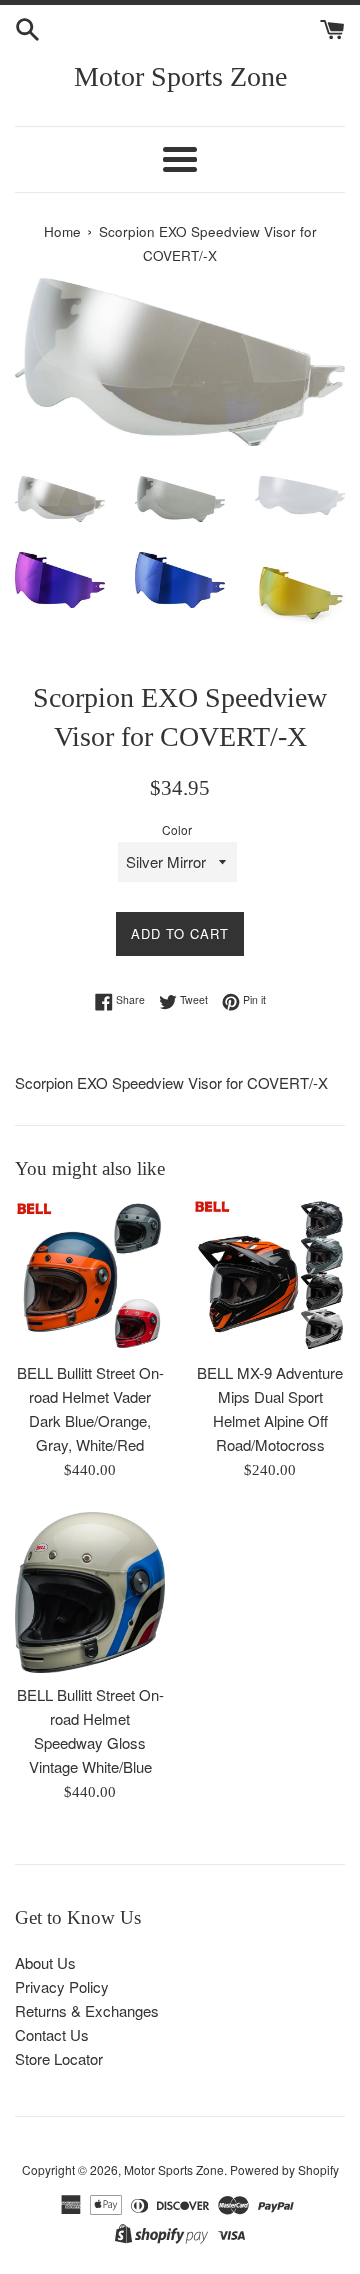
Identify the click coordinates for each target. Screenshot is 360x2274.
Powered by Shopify (284, 2169)
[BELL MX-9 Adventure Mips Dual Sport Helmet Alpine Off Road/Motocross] (270, 1276)
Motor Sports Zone (180, 76)
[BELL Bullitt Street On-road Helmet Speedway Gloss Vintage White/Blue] (90, 1592)
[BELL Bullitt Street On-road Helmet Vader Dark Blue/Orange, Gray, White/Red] (90, 1276)
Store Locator (59, 2058)
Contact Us (52, 2034)
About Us (45, 1962)
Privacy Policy (62, 1986)
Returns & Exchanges (87, 2010)
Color (177, 829)
